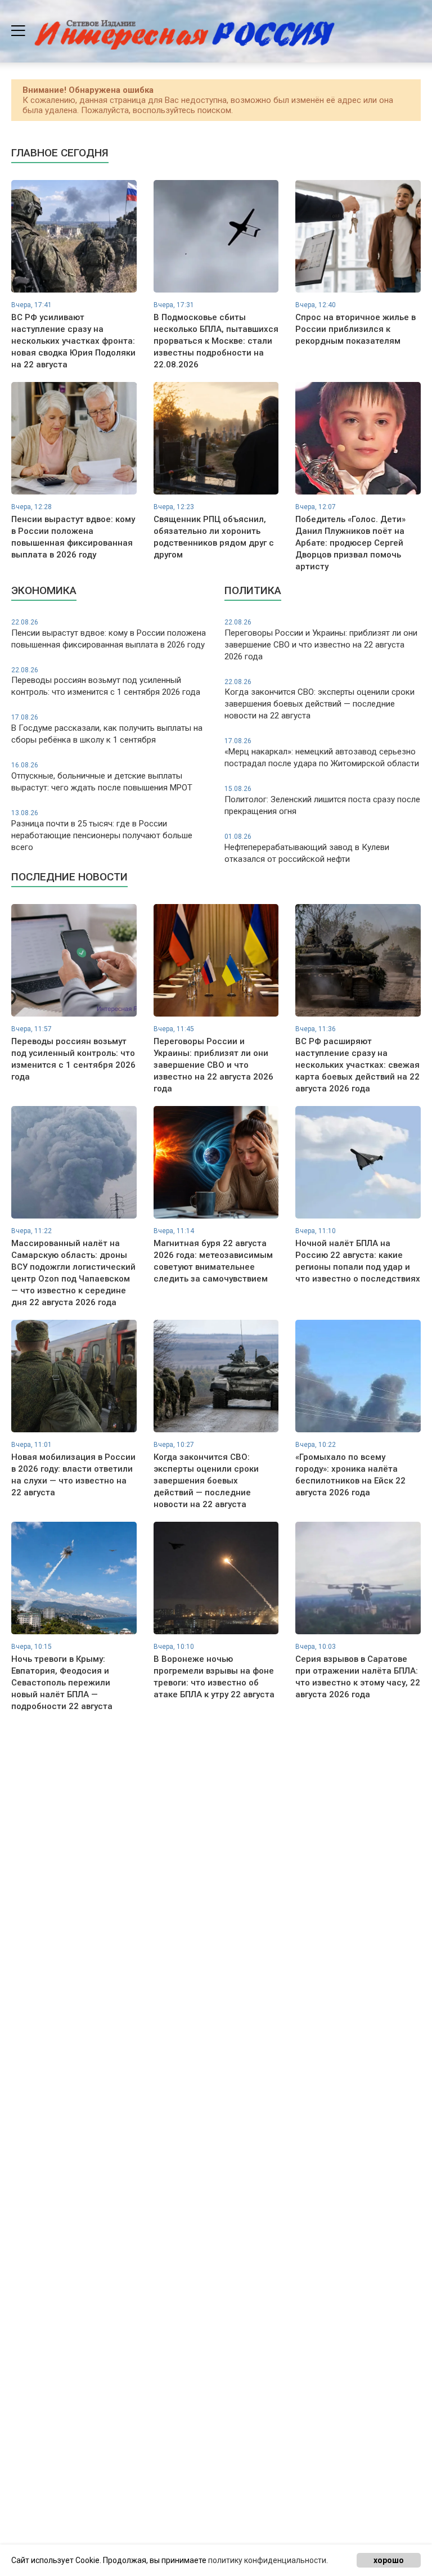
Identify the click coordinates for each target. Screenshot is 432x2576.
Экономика (44, 590)
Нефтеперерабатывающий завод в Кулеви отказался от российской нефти (307, 848)
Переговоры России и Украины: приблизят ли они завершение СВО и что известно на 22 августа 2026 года (321, 640)
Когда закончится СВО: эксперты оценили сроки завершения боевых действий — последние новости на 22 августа (319, 700)
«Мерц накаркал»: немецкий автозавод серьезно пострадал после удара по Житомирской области (322, 753)
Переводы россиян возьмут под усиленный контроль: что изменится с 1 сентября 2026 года (106, 682)
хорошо (389, 2560)
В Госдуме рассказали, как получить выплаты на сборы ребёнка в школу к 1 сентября (107, 729)
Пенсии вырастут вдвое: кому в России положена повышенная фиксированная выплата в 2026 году (109, 634)
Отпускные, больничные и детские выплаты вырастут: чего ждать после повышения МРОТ (102, 777)
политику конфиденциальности (267, 2560)
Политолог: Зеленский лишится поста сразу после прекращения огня (322, 801)
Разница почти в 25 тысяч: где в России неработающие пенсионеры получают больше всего (102, 831)
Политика (253, 590)
